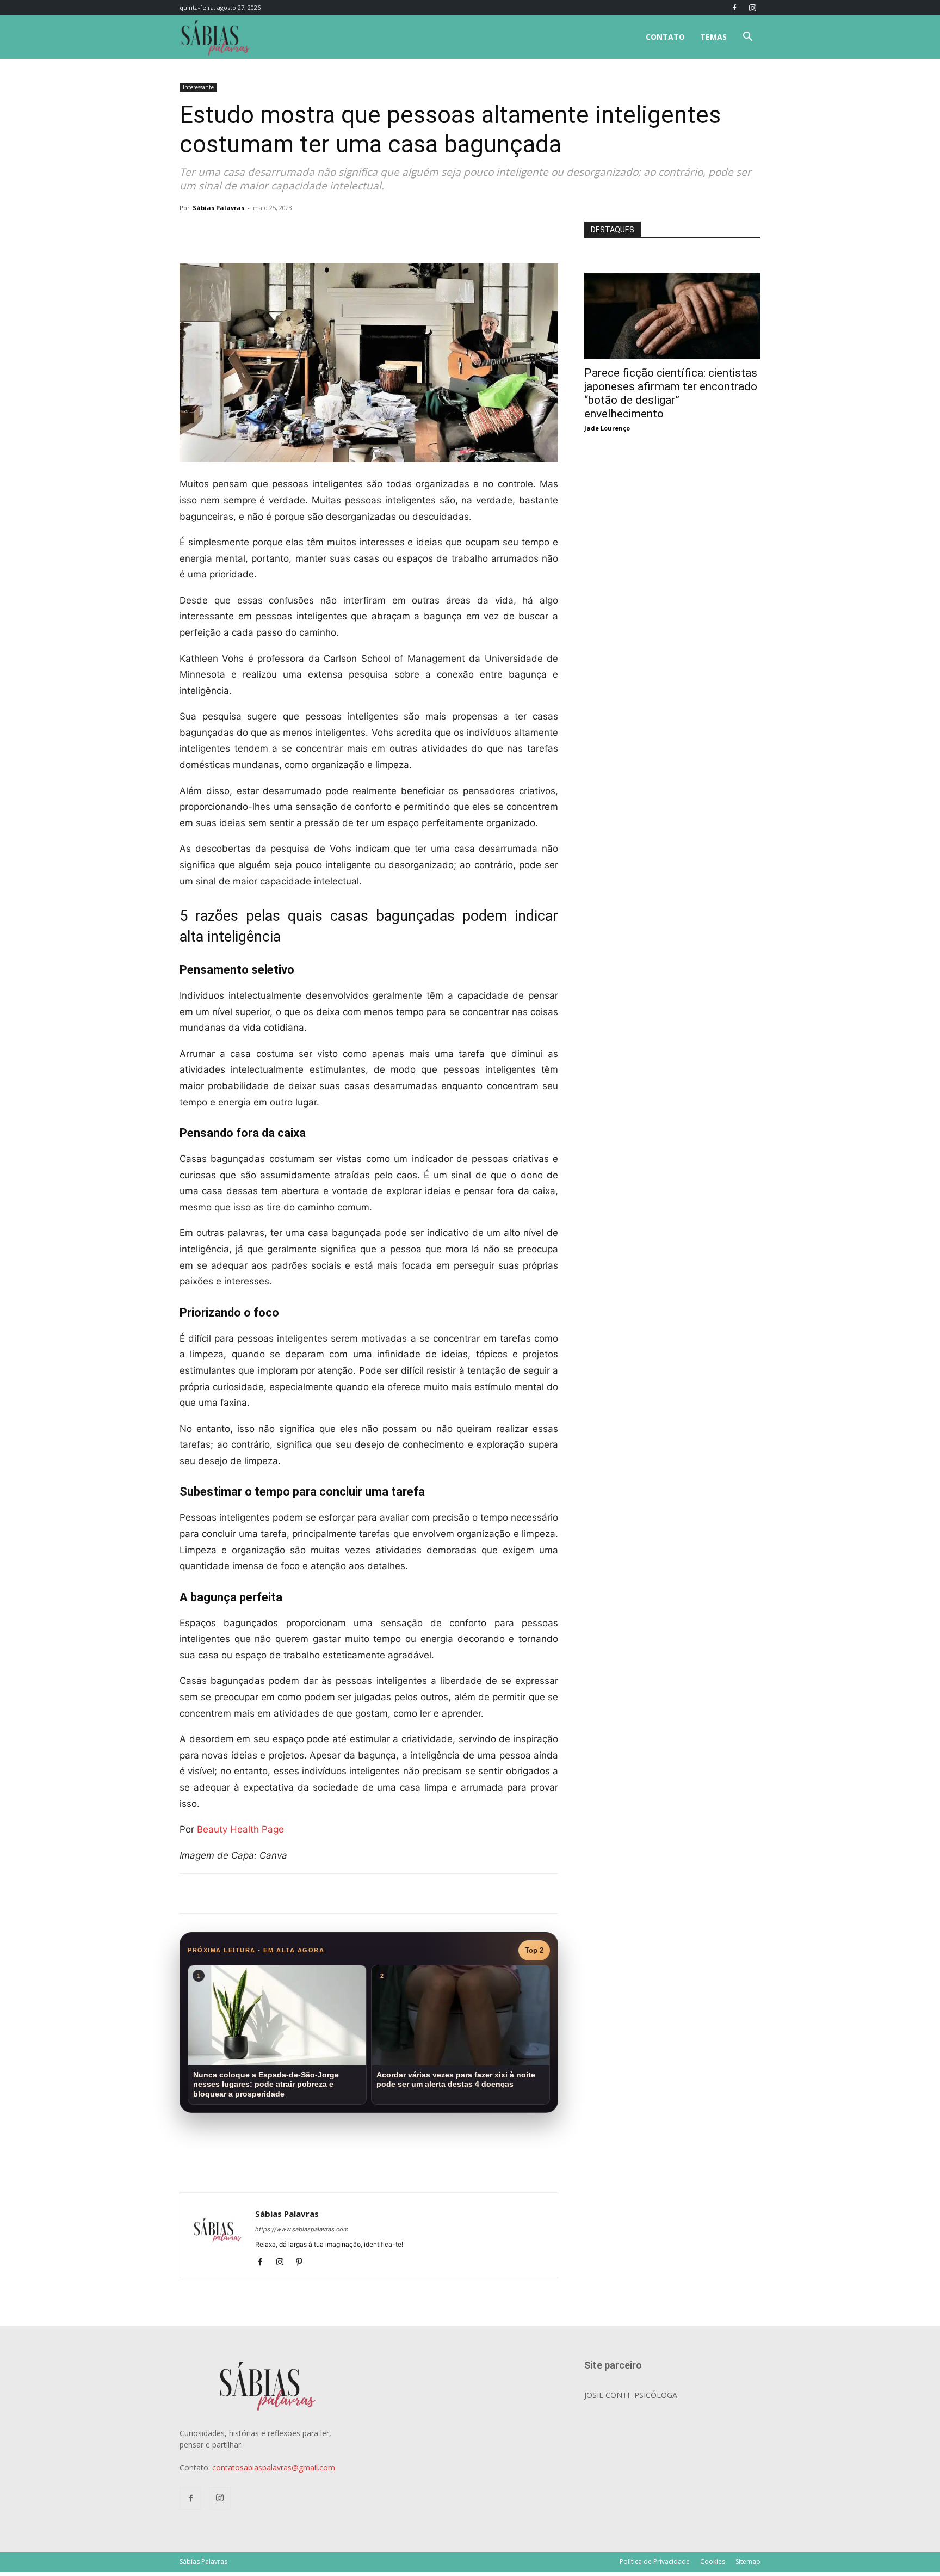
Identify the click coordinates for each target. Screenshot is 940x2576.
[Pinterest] (303, 2263)
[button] (747, 38)
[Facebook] (734, 8)
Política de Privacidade (655, 2562)
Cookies (713, 2562)
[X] (307, 232)
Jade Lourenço (607, 428)
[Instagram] (752, 8)
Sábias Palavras (218, 208)
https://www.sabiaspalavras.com (302, 2229)
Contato (665, 37)
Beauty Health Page (240, 1829)
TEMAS (713, 37)
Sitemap (748, 2562)
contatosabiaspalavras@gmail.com (274, 2467)
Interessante (198, 87)
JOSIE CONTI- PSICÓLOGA (631, 2395)
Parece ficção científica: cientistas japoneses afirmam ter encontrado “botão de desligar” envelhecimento (671, 393)
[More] (357, 232)
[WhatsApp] (332, 232)
